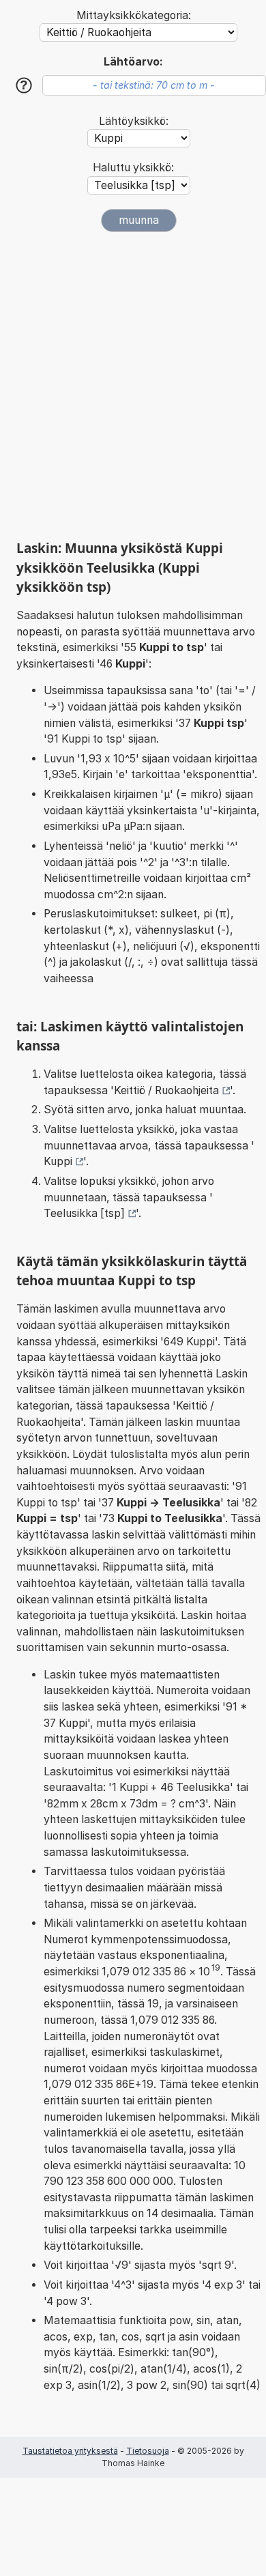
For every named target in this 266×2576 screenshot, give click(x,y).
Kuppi (58, 1161)
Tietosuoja (148, 2451)
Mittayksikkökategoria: (134, 15)
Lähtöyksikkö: (134, 121)
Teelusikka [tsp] (84, 1213)
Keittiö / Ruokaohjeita (166, 1090)
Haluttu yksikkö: (133, 168)
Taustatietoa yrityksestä (70, 2451)
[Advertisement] (133, 386)
